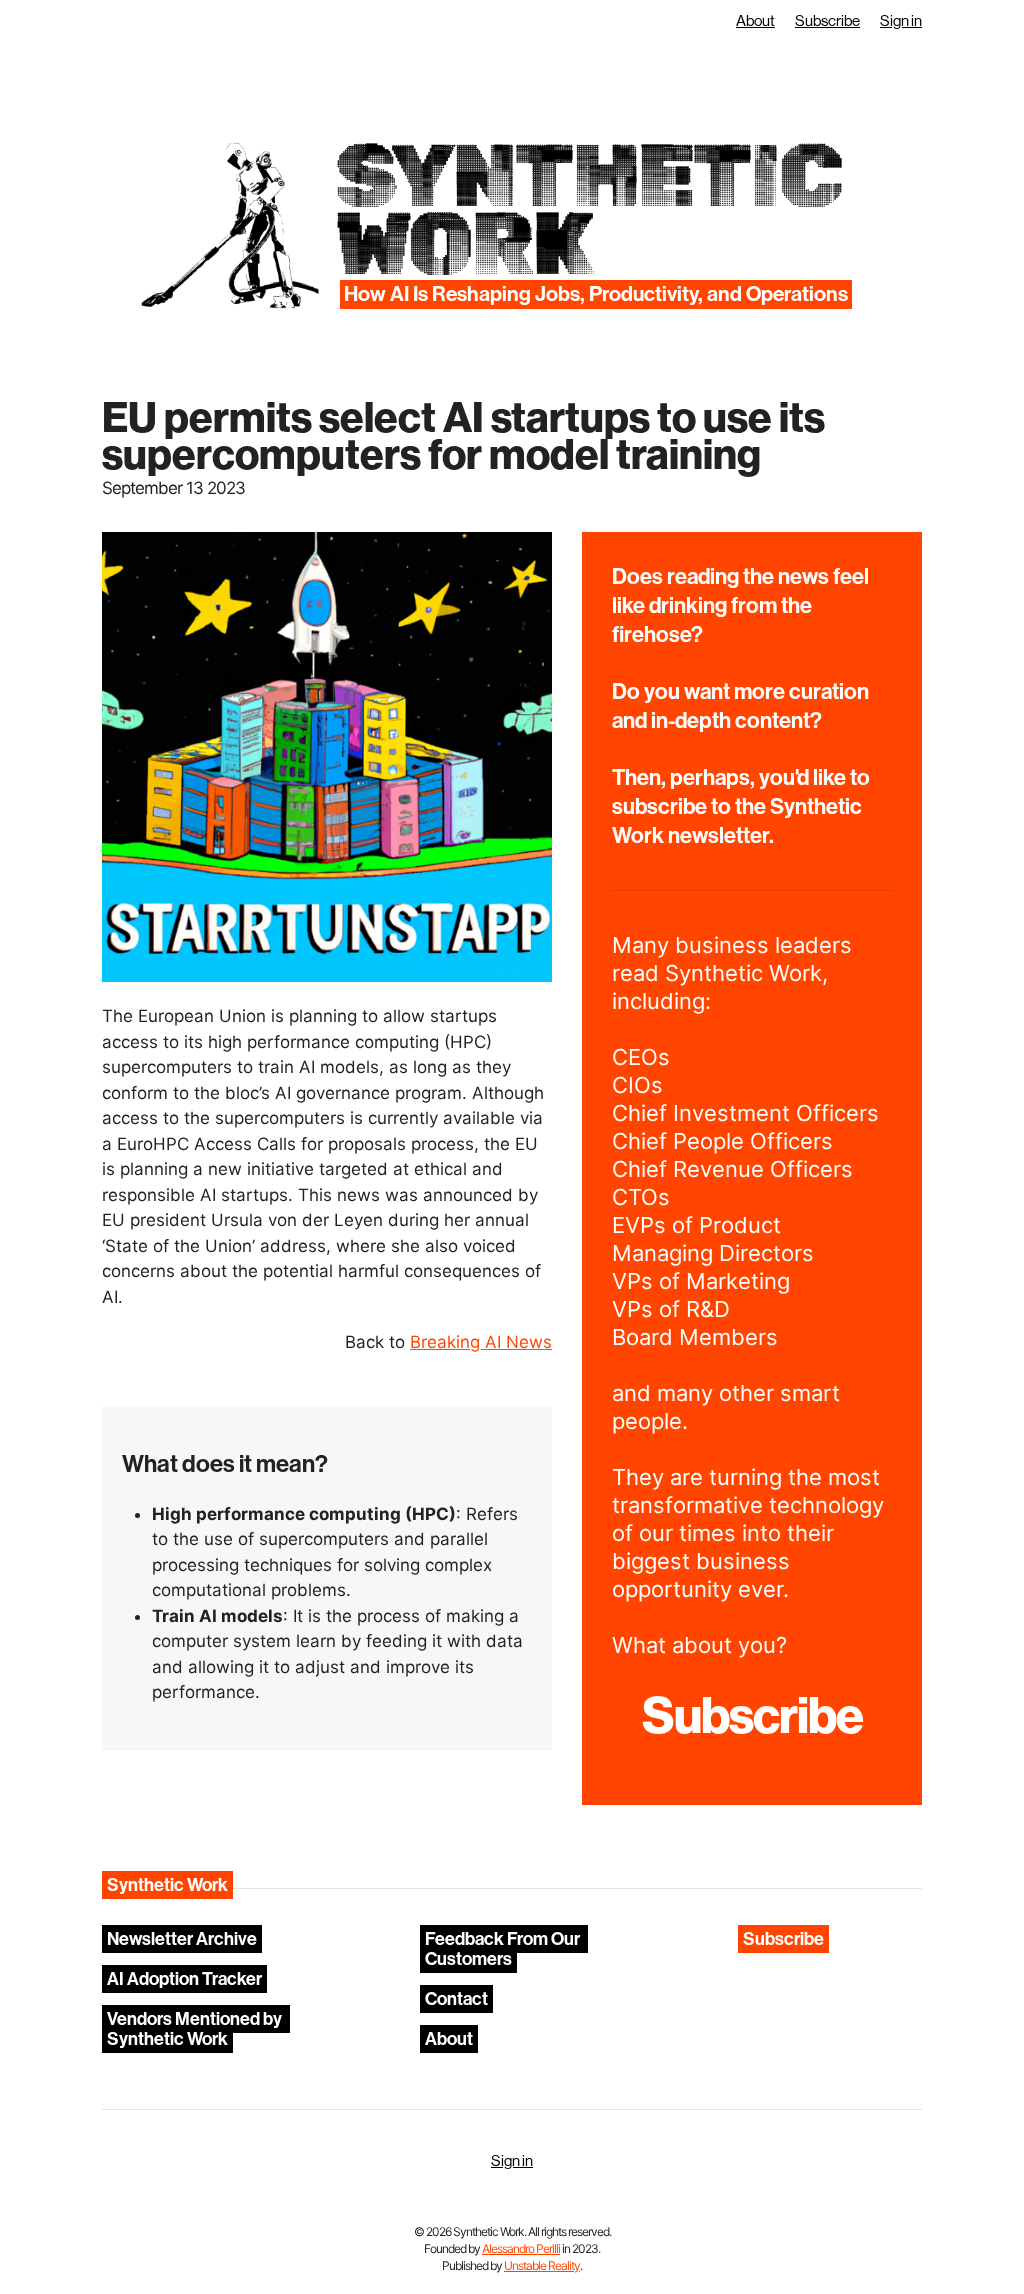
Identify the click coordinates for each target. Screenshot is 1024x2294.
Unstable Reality (542, 2265)
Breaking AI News (481, 1342)
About (755, 21)
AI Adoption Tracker (184, 1979)
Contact (456, 1999)
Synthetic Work (587, 210)
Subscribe (827, 21)
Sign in (901, 21)
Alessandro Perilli (521, 2248)
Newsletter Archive (182, 1939)
